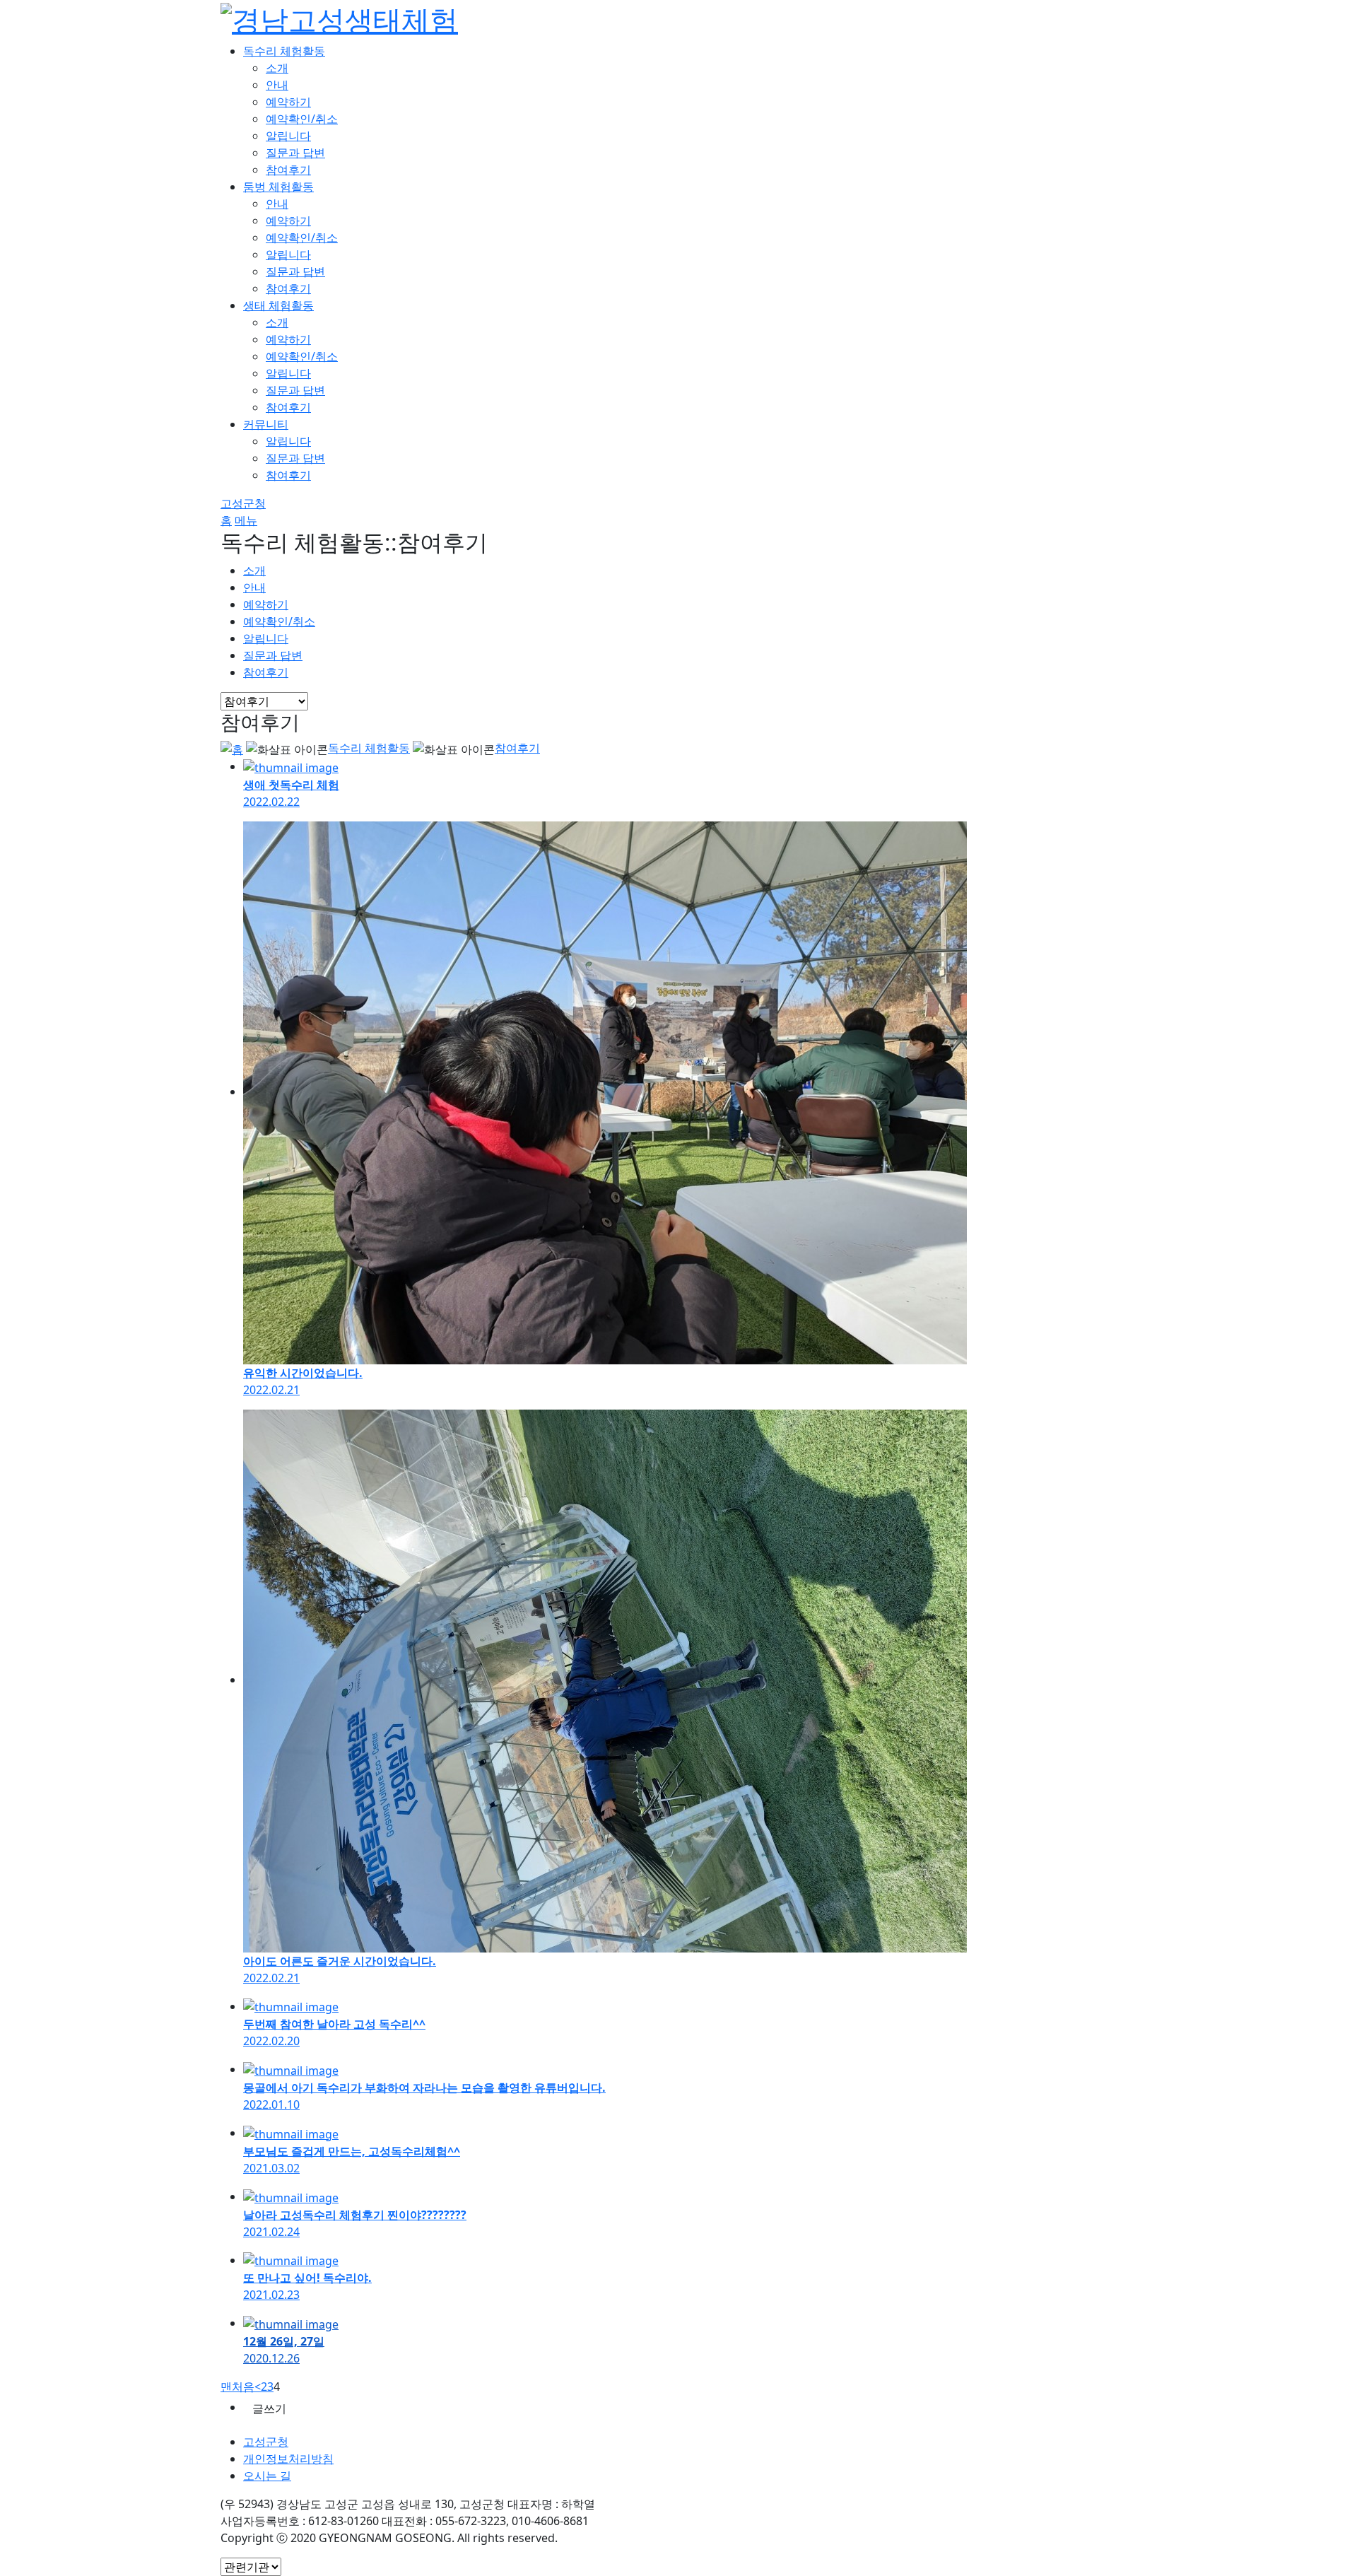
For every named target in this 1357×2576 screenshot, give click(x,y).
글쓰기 (269, 2408)
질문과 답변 (295, 153)
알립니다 (288, 136)
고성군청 (243, 503)
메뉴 (246, 520)
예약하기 (288, 102)
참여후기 (288, 170)
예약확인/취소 (302, 119)
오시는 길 (267, 2476)
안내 (277, 85)
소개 (277, 68)
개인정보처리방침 (288, 2459)
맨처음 (237, 2387)
